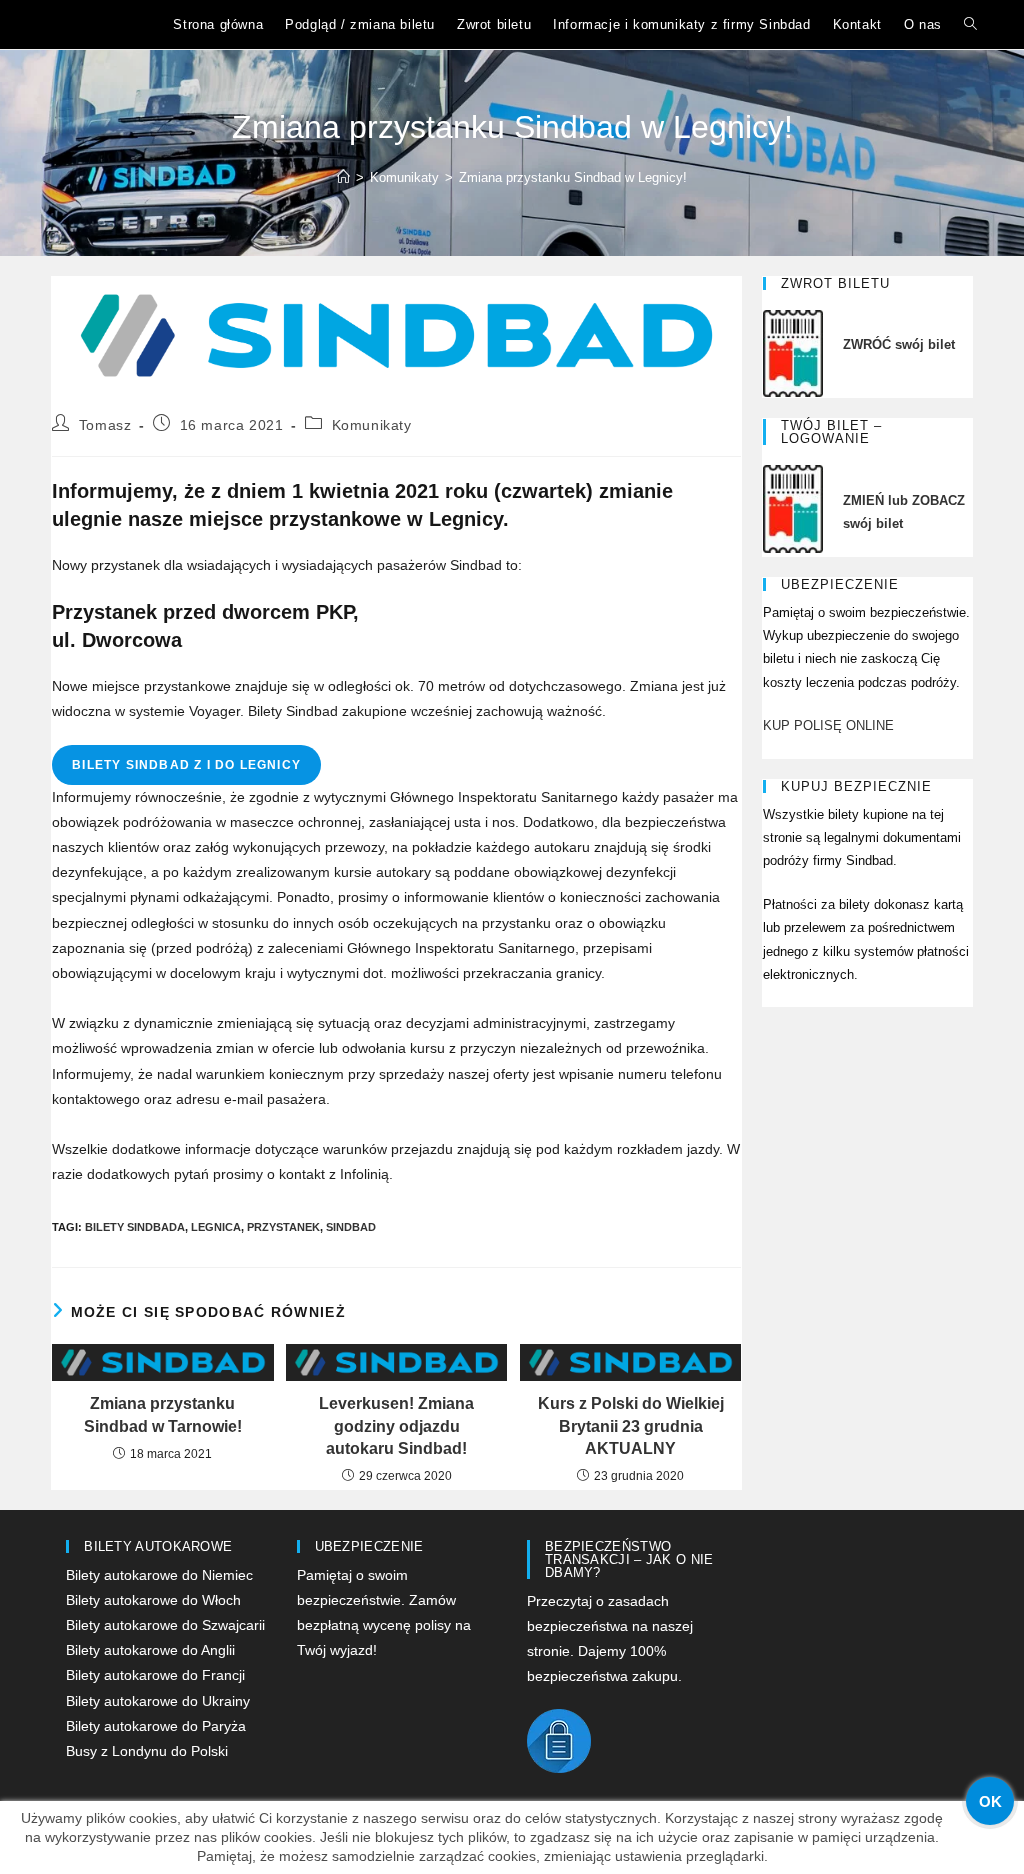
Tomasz (105, 425)
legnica (216, 1227)
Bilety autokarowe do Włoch (153, 1600)
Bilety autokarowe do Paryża (156, 1726)
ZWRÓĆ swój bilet (899, 344)
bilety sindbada (135, 1227)
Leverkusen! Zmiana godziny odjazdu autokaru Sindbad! (396, 1426)
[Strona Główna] (343, 177)
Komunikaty (372, 425)
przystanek (283, 1227)
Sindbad (351, 1227)
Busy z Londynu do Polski (147, 1751)
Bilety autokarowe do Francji (155, 1675)
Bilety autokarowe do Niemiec (159, 1575)
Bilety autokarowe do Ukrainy (158, 1701)
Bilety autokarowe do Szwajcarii (165, 1625)
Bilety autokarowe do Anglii (150, 1650)
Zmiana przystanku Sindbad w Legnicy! (573, 177)
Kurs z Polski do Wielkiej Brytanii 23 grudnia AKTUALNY (631, 1426)
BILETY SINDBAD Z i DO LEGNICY (186, 765)
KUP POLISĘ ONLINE (828, 725)
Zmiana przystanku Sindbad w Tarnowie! (163, 1414)
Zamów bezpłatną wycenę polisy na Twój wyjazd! (384, 1625)
